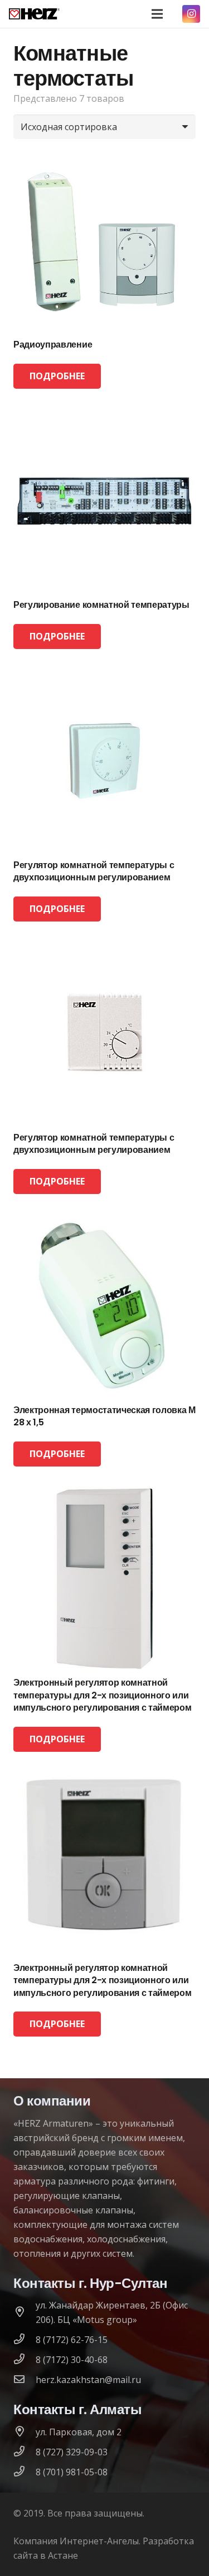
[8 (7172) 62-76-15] (25, 2340)
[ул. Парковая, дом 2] (25, 2432)
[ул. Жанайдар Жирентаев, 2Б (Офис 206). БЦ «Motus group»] (25, 2312)
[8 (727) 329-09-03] (25, 2452)
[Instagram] (191, 14)
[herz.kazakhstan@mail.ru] (25, 2380)
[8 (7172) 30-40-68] (25, 2360)
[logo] (34, 14)
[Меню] (157, 14)
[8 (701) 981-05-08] (25, 2472)
